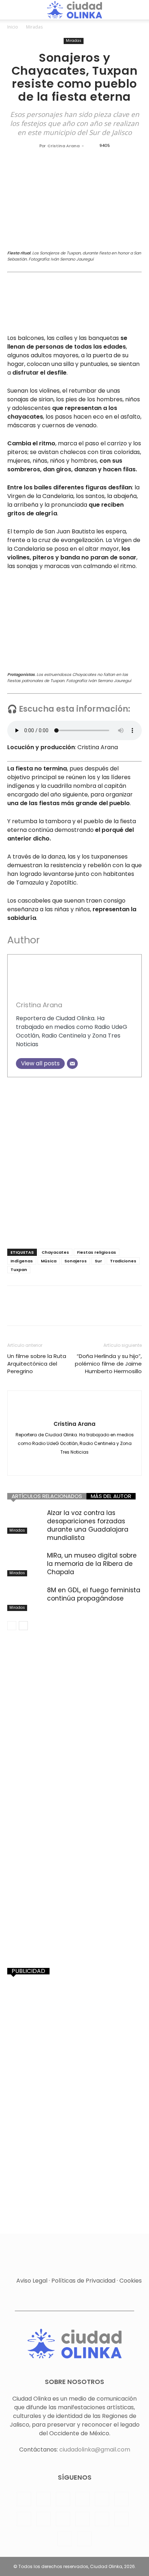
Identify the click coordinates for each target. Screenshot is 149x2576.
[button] (12, 10)
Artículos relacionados (47, 1496)
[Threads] (84, 2539)
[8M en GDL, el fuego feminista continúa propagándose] (25, 1599)
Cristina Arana (63, 146)
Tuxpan (19, 1270)
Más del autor (111, 1496)
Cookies (131, 2281)
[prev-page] (12, 1626)
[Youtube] (122, 2519)
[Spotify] (24, 2519)
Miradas (34, 27)
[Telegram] (43, 2519)
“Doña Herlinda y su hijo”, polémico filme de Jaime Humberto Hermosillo (108, 1364)
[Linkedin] (81, 1311)
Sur (98, 1261)
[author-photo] (74, 1408)
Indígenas (22, 1261)
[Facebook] (14, 1311)
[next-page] (23, 1626)
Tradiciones (123, 1261)
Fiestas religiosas (97, 1252)
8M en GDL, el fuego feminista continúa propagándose (94, 1594)
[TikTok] (63, 2519)
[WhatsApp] (64, 1311)
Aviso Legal (32, 2281)
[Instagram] (43, 2499)
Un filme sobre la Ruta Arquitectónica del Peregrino (37, 1364)
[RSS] (122, 2499)
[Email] (72, 1064)
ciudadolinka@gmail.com (95, 2450)
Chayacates (55, 1252)
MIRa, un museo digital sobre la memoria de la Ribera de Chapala (92, 1564)
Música (49, 1261)
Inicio (13, 27)
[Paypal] (82, 2499)
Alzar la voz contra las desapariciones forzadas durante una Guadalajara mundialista (88, 1525)
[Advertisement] (74, 1161)
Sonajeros (76, 1261)
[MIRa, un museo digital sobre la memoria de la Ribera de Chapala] (25, 1564)
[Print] (131, 1311)
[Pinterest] (48, 1311)
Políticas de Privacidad (83, 2281)
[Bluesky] (65, 2539)
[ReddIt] (98, 1311)
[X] (31, 1311)
